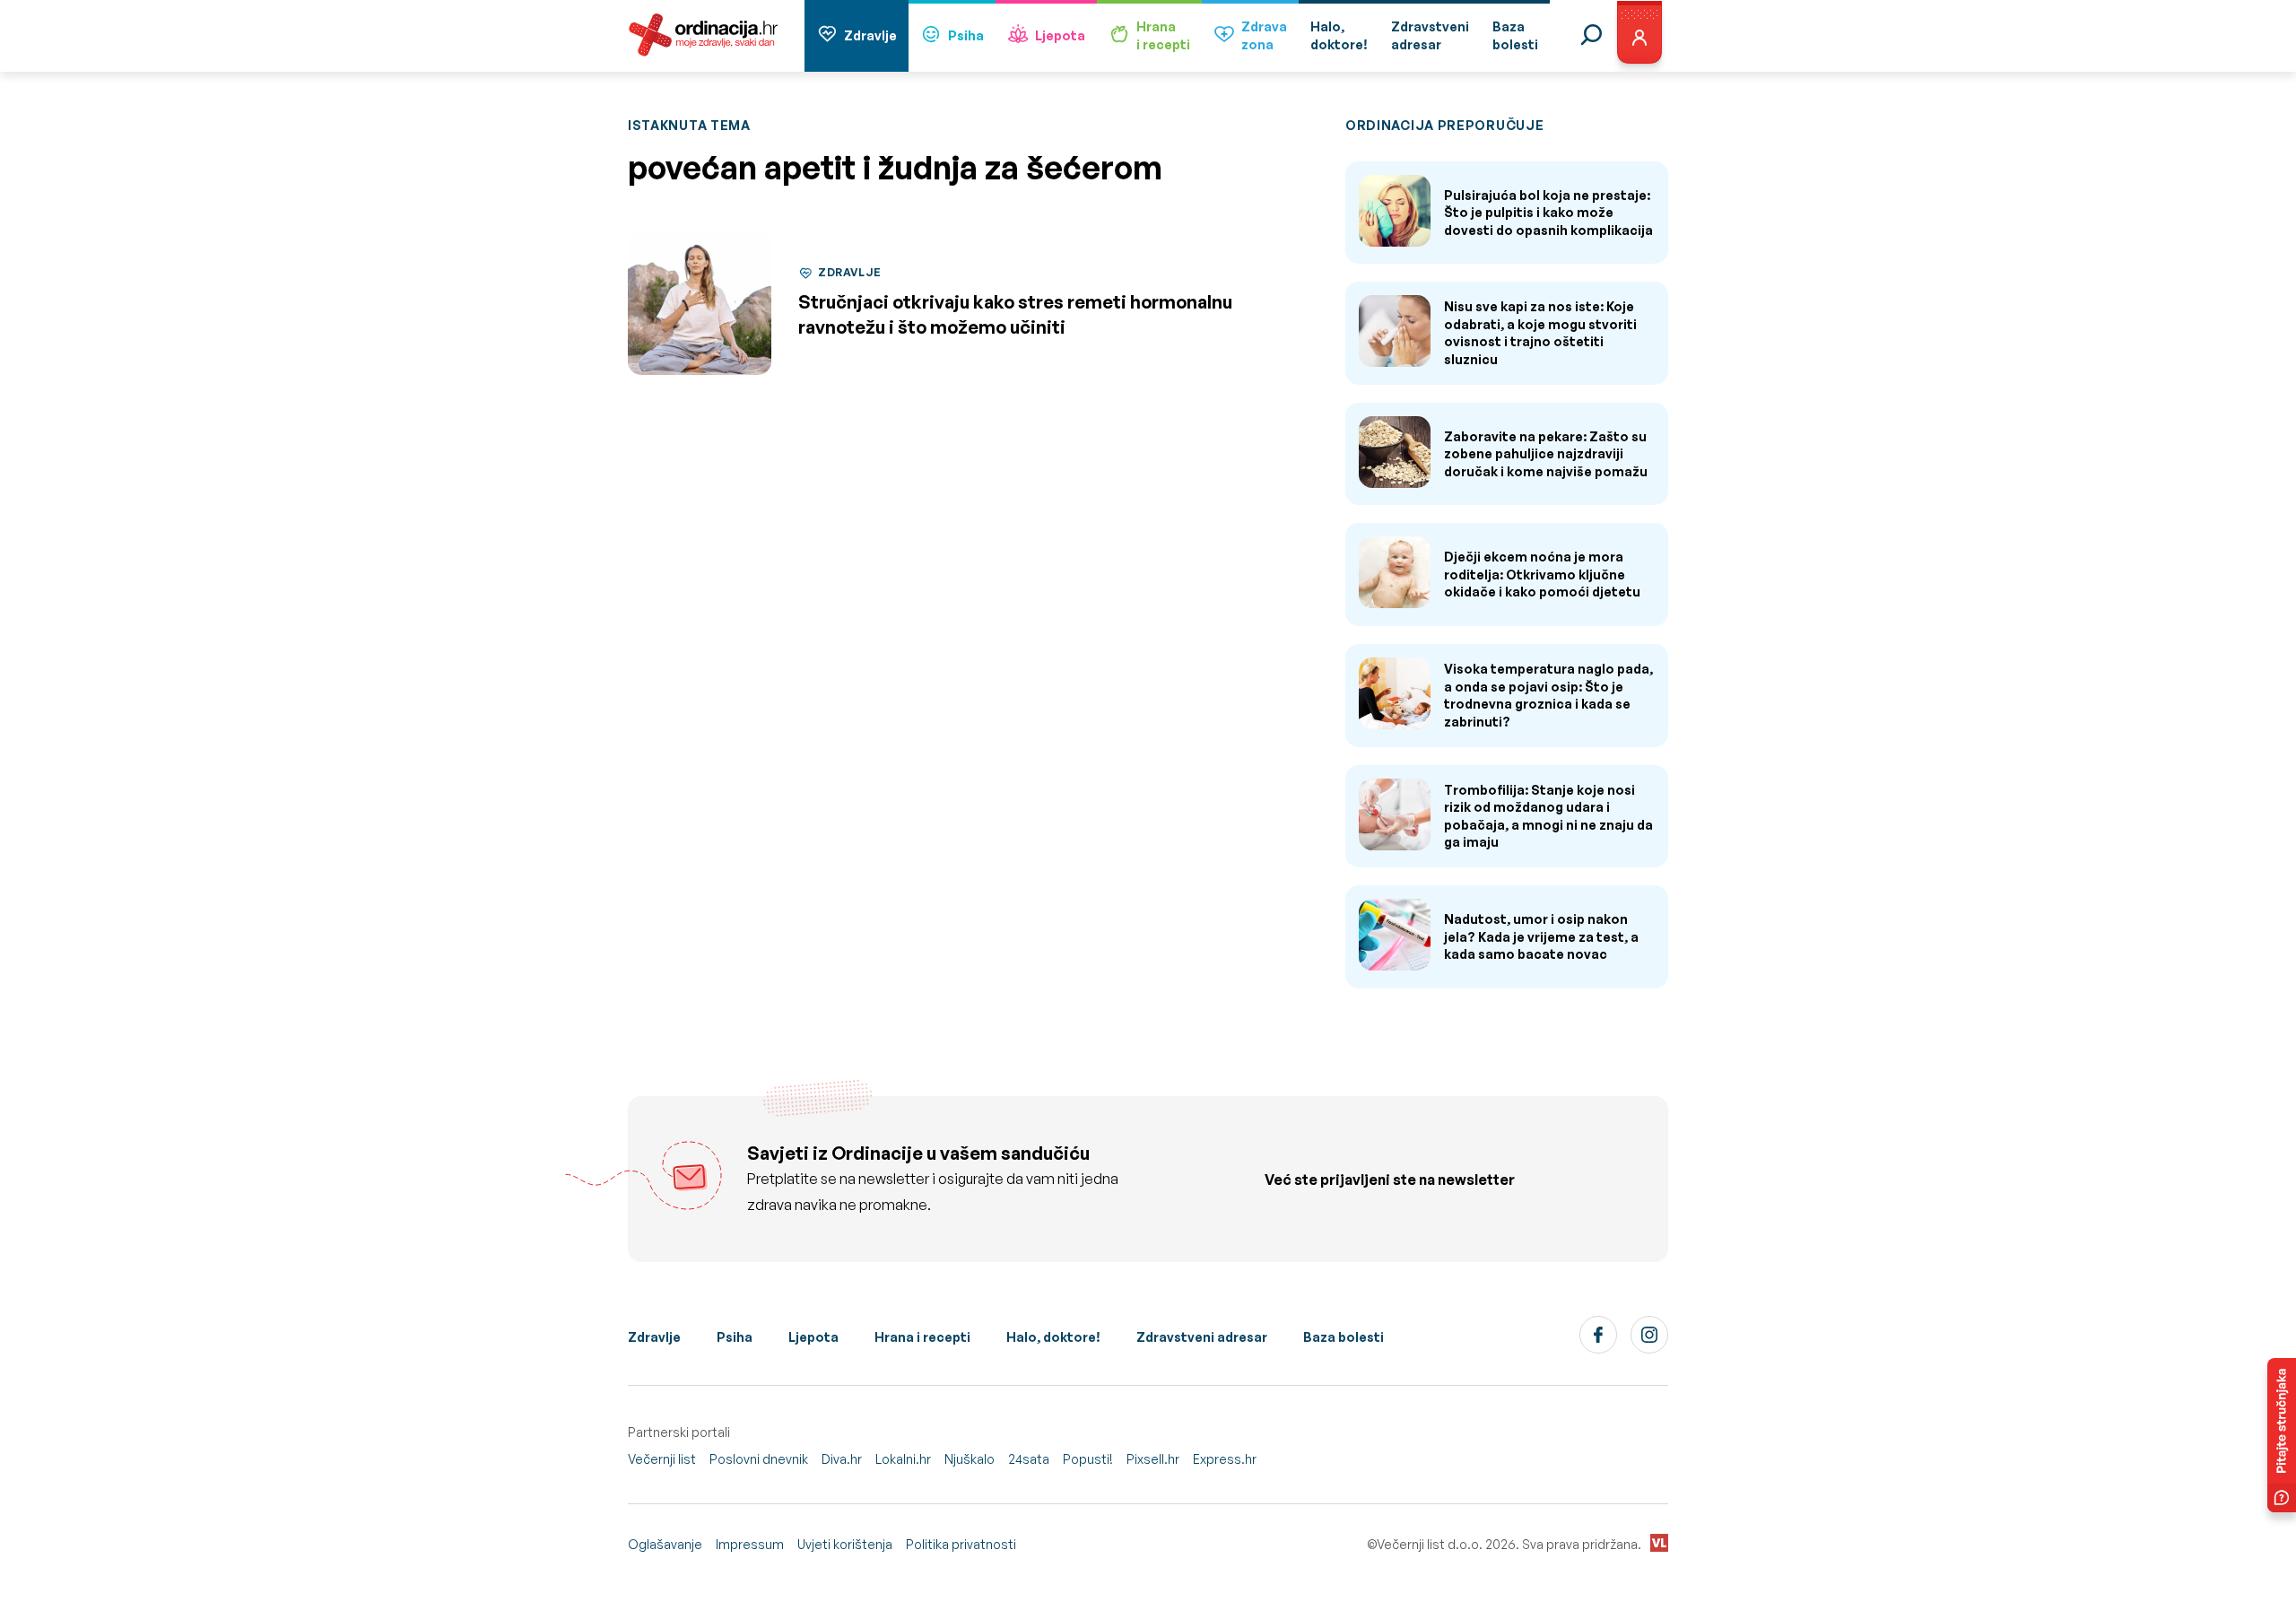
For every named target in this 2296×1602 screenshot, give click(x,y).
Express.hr (1225, 1459)
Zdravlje (870, 35)
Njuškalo (970, 1459)
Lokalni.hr (903, 1459)
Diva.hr (842, 1459)
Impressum (750, 1544)
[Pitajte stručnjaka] (2282, 1435)
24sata (1029, 1459)
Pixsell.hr (1153, 1459)
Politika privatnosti (961, 1544)
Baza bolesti (1344, 1337)
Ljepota (1060, 35)
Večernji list (662, 1459)
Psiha (966, 35)
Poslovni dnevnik (759, 1459)
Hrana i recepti (922, 1337)
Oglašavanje (665, 1544)
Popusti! (1088, 1459)
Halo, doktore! (1053, 1337)
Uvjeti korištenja (845, 1544)
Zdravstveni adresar (1202, 1337)
